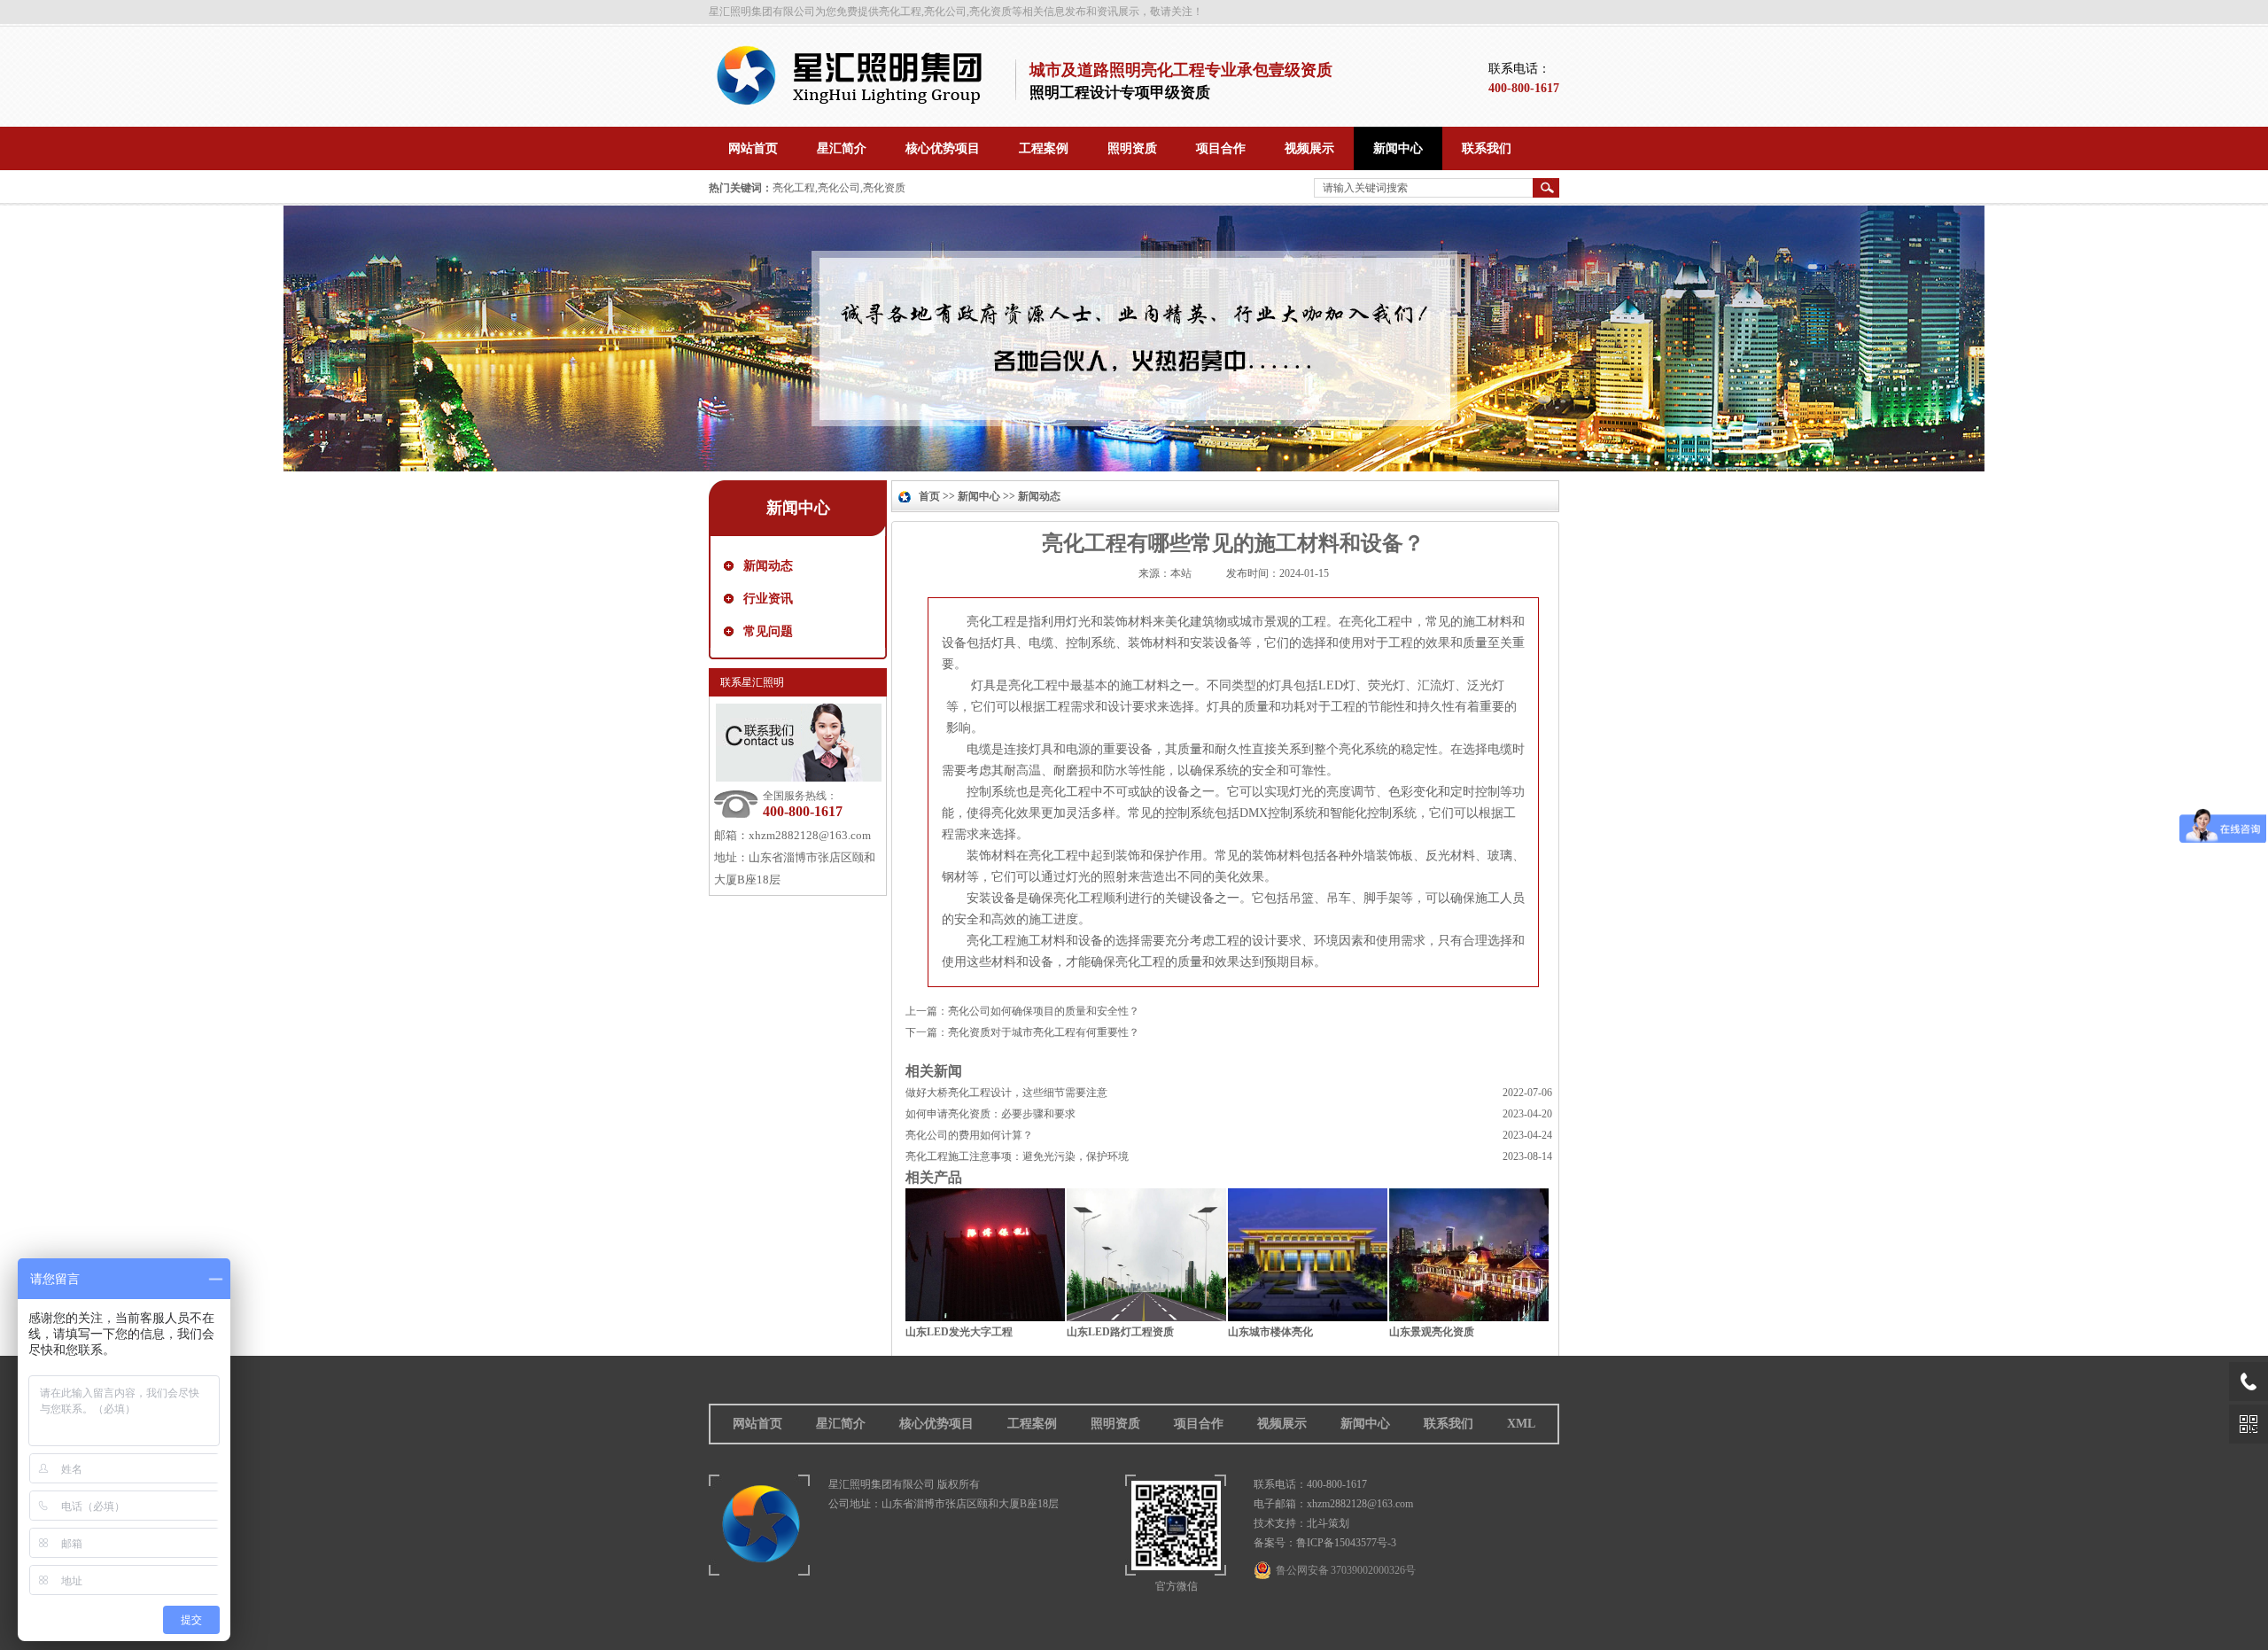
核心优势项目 (936, 1424)
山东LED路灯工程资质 (1120, 1332)
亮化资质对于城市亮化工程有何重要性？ (1044, 1032)
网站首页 (757, 1424)
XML (1521, 1424)
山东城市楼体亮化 (1270, 1332)
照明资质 (1115, 1424)
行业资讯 (768, 599)
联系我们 (1449, 1424)
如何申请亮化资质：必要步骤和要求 (990, 1114)
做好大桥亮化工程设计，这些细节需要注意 (1006, 1093)
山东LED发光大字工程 (959, 1332)
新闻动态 (768, 566)
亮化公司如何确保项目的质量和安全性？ (1044, 1011)
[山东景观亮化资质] (1469, 1317)
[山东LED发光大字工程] (985, 1317)
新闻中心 (979, 496)
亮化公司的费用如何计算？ (969, 1135)
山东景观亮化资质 (1432, 1332)
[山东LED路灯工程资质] (1146, 1317)
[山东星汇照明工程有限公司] (856, 102)
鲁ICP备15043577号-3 (1346, 1543)
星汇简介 (841, 1424)
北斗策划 (1328, 1523)
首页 (929, 496)
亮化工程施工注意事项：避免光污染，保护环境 (1017, 1156)
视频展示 (1282, 1424)
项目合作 (1199, 1424)
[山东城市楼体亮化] (1308, 1317)
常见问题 (768, 631)
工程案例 (1032, 1424)
